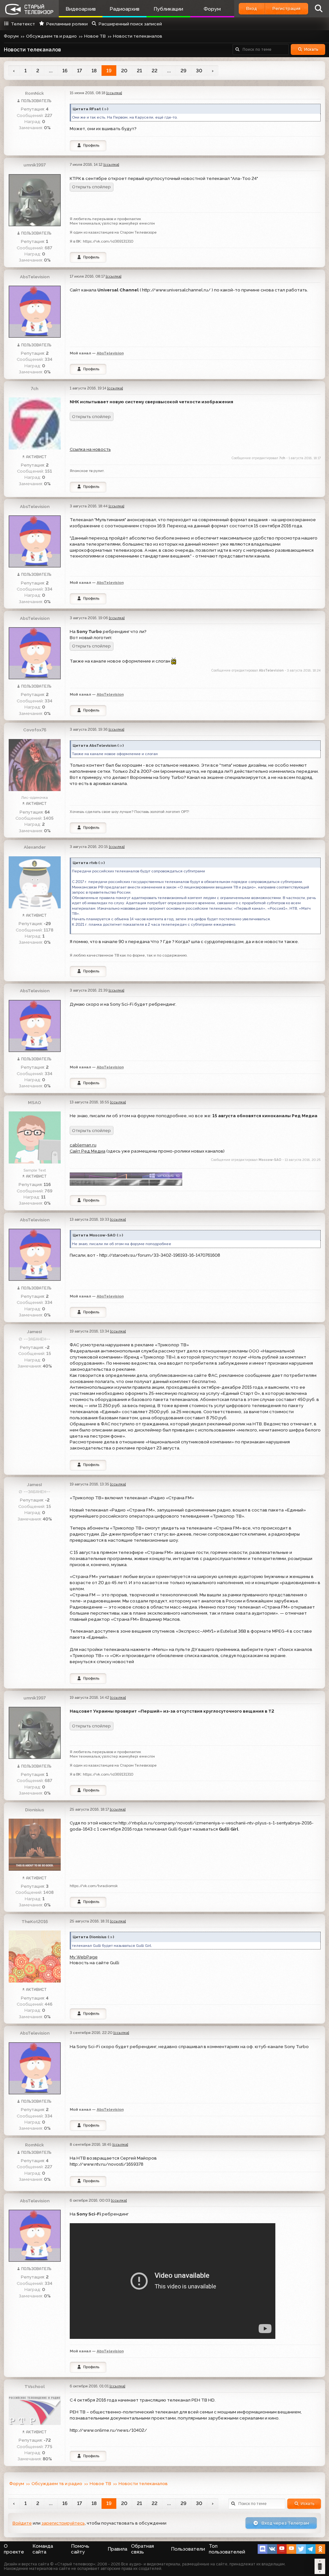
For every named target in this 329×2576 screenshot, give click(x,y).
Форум (212, 9)
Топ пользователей (227, 2549)
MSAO (35, 1102)
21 (139, 71)
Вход (252, 8)
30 (199, 71)
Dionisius (35, 1810)
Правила (117, 2549)
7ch (35, 388)
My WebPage (84, 1957)
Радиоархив (124, 9)
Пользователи (188, 2549)
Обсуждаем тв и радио (51, 36)
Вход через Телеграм (285, 2523)
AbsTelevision (35, 277)
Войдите (22, 2523)
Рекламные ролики (67, 24)
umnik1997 (35, 165)
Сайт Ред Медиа (88, 1151)
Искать (311, 49)
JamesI (35, 1332)
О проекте (14, 2549)
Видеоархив (81, 9)
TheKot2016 (35, 1921)
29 (183, 71)
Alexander (35, 847)
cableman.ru (83, 1145)
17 (80, 71)
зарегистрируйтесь (63, 2523)
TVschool (35, 2386)
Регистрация (286, 8)
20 (124, 71)
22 (155, 71)
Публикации (168, 9)
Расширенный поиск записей (130, 24)
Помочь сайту (80, 2549)
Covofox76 (35, 730)
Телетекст (23, 24)
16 (65, 71)
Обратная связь (142, 2549)
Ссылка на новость (90, 449)
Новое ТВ (95, 36)
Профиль (91, 145)
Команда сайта (43, 2549)
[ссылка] (114, 93)
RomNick (35, 93)
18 (94, 71)
